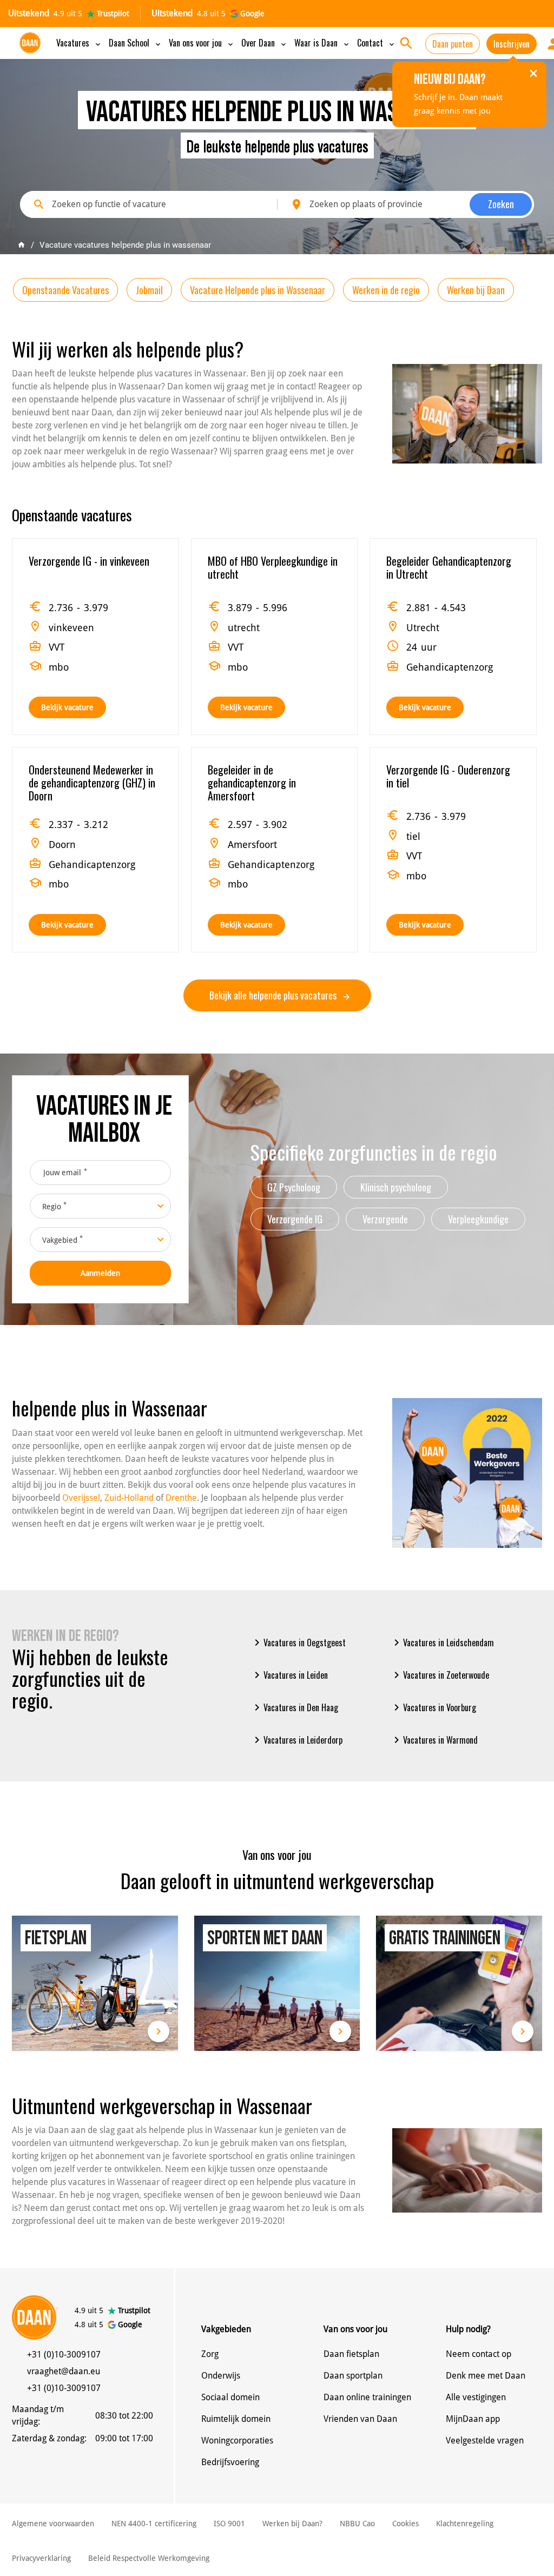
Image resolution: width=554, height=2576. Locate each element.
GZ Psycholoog (294, 1187)
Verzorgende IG (295, 1219)
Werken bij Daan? (292, 2524)
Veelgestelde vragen (485, 2441)
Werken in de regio (386, 290)
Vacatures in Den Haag (294, 1707)
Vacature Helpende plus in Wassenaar (258, 290)
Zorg (210, 2354)
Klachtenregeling (465, 2524)
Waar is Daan (322, 43)
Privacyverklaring (41, 2558)
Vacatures (79, 43)
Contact (377, 43)
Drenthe (181, 1498)
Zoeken (501, 204)
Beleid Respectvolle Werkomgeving (149, 2558)
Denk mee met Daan (486, 2376)
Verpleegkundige (478, 1219)
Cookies (405, 2524)
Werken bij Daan (476, 290)
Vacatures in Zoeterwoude (440, 1675)
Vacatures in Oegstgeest (298, 1643)
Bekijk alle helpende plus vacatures (274, 995)
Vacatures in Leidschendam (442, 1643)
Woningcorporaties (237, 2441)
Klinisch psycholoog (396, 1187)
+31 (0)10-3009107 (64, 2355)
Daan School (136, 43)
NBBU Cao (357, 2524)
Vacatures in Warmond (434, 1740)
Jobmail (149, 290)
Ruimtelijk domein (236, 2419)
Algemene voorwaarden (53, 2524)
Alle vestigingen (476, 2397)
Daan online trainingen (367, 2397)
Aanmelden (100, 1273)
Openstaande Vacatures (65, 290)
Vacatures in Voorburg (433, 1707)
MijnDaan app (473, 2419)
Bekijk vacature (67, 707)
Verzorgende (385, 1219)
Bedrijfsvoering (230, 2462)
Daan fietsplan (351, 2354)
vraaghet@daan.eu (64, 2371)
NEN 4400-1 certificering (154, 2524)
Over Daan (265, 43)
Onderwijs (221, 2376)
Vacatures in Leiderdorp (296, 1740)
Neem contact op (479, 2354)
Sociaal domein (230, 2397)
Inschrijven (512, 44)
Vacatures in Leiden (289, 1675)
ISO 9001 (229, 2524)
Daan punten (453, 44)
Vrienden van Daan (360, 2419)
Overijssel (81, 1498)
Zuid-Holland (129, 1498)
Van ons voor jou (202, 43)
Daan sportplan (353, 2376)
